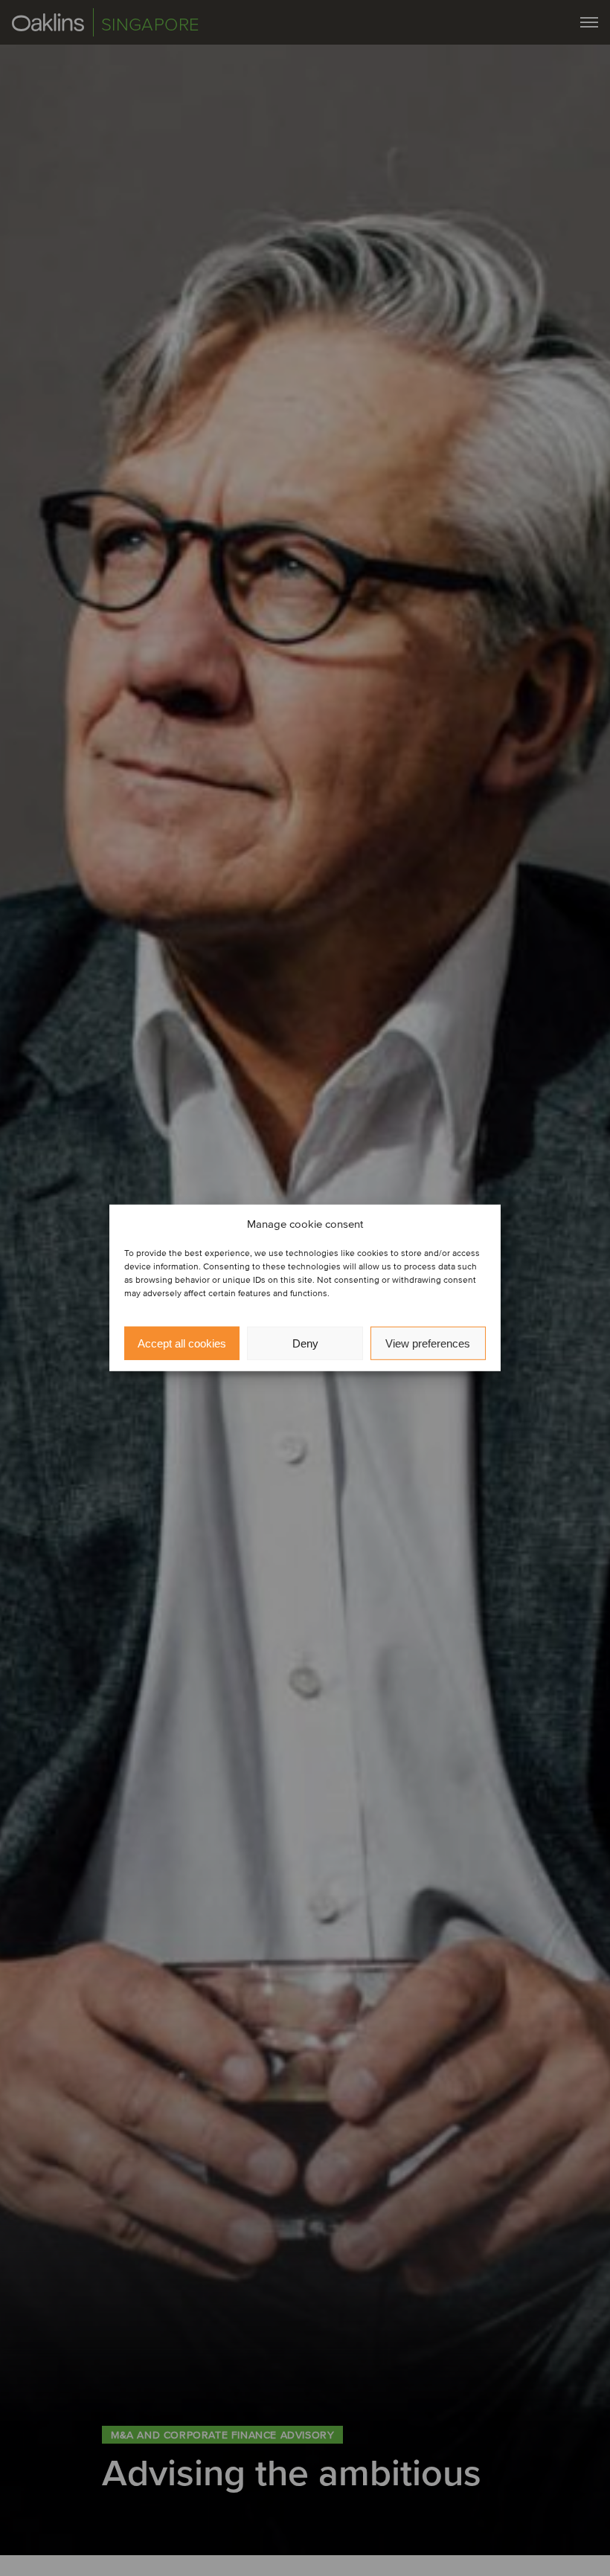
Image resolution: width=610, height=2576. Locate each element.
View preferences (428, 1343)
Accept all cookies (182, 1343)
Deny (305, 1343)
